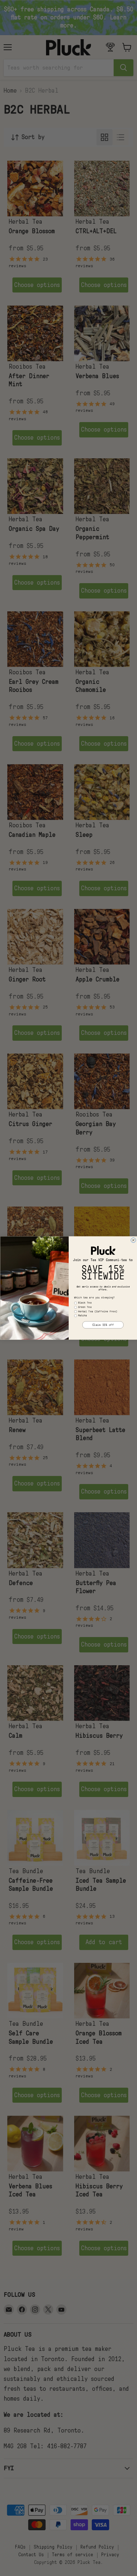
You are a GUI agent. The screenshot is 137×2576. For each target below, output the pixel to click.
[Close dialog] (133, 1240)
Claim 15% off (103, 1325)
